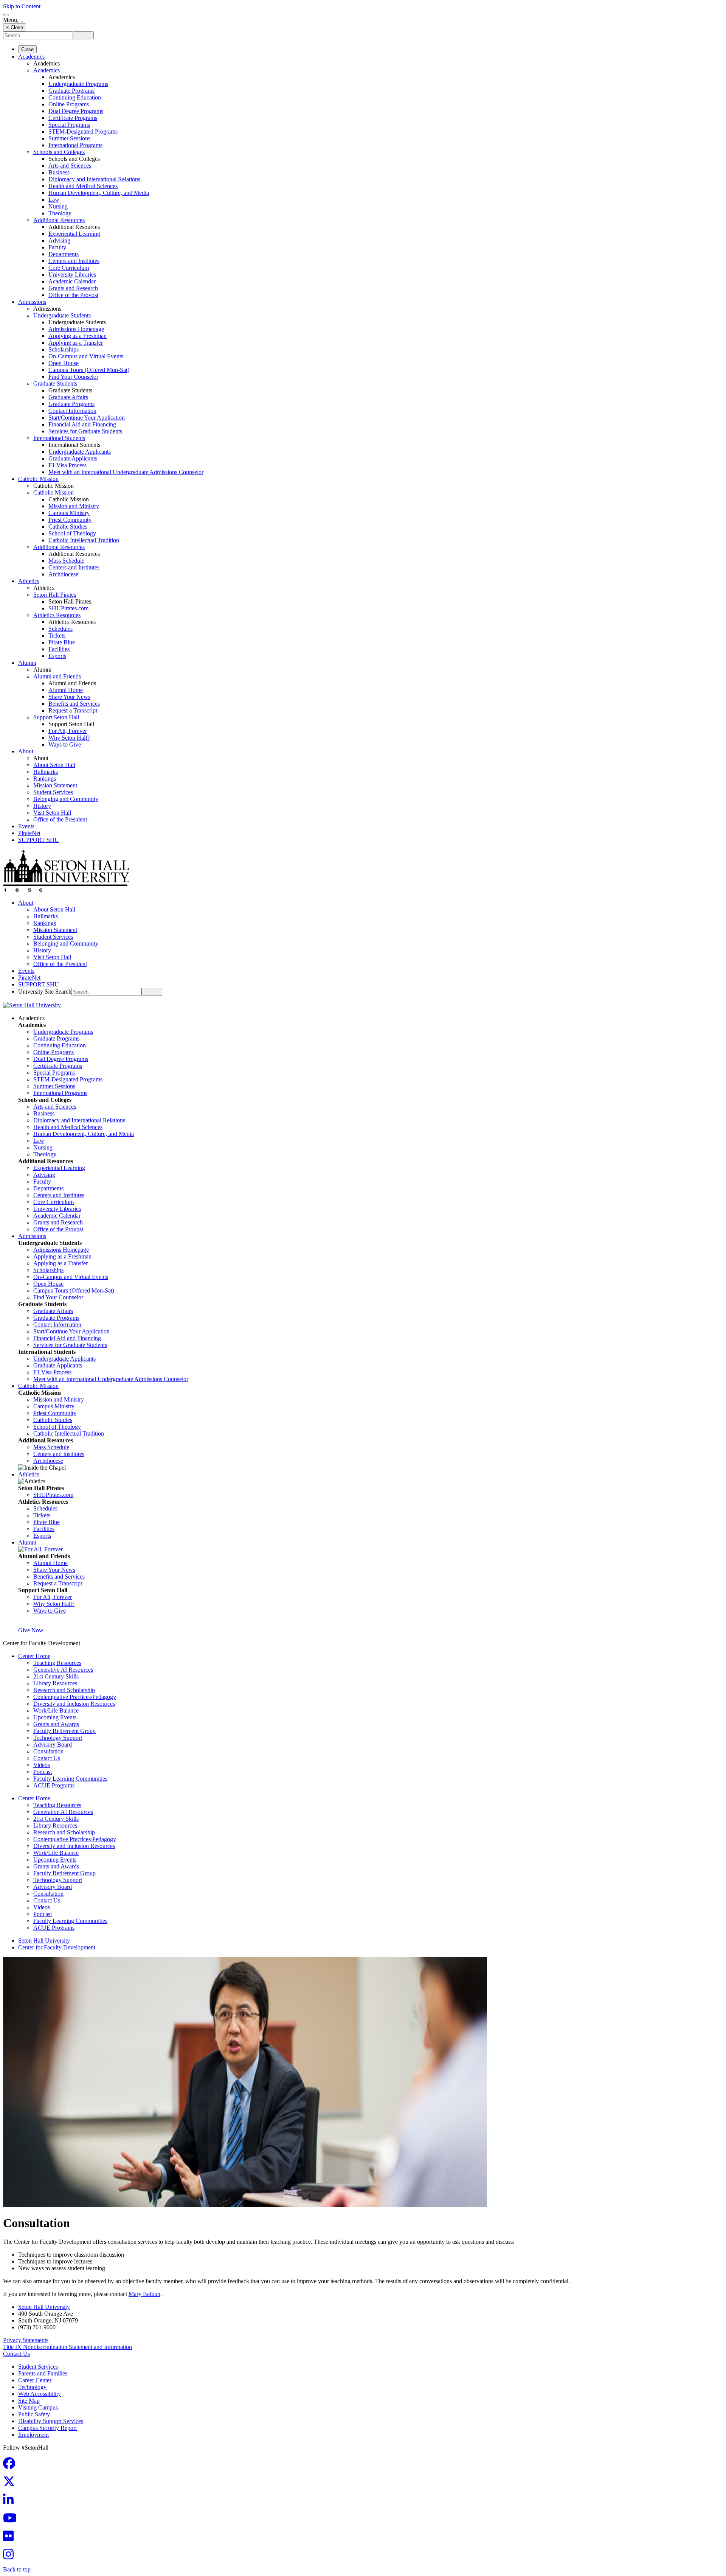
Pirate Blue (62, 642)
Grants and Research (73, 288)
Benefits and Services (74, 704)
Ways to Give (65, 744)
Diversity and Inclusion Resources (74, 1704)
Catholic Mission (38, 479)
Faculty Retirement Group (64, 1731)
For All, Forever (68, 731)
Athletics (29, 581)
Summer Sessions (69, 138)
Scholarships (64, 349)
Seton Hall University (44, 1941)
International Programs (75, 145)
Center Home (34, 1656)
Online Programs (69, 104)
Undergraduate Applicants (80, 452)
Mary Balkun (144, 2294)
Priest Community (70, 520)
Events (26, 826)
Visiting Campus (38, 2407)
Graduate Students (55, 383)
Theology (60, 213)
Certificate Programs (73, 118)
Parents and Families (43, 2373)
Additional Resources (59, 220)
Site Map (29, 2401)
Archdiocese (63, 574)
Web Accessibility (40, 2394)
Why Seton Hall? (69, 738)
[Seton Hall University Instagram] (11, 2557)
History (42, 806)
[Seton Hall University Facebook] (11, 2466)
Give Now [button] (31, 1630)
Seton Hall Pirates (55, 595)
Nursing (58, 206)
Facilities (59, 649)
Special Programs (69, 125)
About (26, 751)
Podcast (43, 1772)
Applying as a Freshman (78, 336)
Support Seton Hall (56, 717)
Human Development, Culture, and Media (99, 193)
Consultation (48, 1751)
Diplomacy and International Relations (94, 179)
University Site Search (45, 992)
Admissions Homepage (76, 329)
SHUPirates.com (68, 608)
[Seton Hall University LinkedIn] (11, 2502)
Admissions (32, 302)
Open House (64, 363)
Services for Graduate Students (85, 431)
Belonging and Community (66, 799)
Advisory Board (53, 1745)
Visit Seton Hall (52, 813)
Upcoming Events (55, 1717)
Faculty (57, 247)
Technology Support (58, 1738)
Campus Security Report (47, 2428)
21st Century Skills (56, 1676)
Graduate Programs (71, 91)
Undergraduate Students (62, 315)
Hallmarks (46, 772)
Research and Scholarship (64, 1690)
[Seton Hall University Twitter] (11, 2484)
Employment (33, 2435)
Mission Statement (55, 785)
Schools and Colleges (59, 152)
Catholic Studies (68, 527)
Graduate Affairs (68, 397)
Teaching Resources (57, 1663)
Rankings (45, 779)
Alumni (27, 663)
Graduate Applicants (73, 458)
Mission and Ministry (74, 506)
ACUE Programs (54, 1785)
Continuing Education (75, 97)
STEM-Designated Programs (83, 131)
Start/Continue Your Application (87, 418)
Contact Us (47, 1758)
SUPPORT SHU (39, 840)
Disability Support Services (51, 2421)
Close (27, 49)
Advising (59, 240)
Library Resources (55, 1683)
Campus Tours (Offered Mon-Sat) (89, 370)
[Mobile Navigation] (20, 22)
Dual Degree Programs (76, 111)
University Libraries (72, 275)
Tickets (57, 635)
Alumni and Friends (57, 676)
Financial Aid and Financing (82, 424)
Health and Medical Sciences (83, 186)
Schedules (60, 629)
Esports (57, 656)
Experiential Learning (74, 234)
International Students (59, 438)
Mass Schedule (66, 561)
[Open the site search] (6, 15)
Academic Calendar (72, 281)
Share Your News (69, 697)
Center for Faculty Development (57, 1947)
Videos (42, 1765)
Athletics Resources (57, 615)
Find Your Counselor (73, 377)
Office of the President (60, 819)
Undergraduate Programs (78, 84)
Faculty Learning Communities (70, 1779)
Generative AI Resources (63, 1670)
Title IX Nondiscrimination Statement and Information (67, 2347)
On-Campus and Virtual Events (86, 356)
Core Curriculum (69, 268)
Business (59, 172)
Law (54, 200)
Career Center (35, 2380)
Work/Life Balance (56, 1710)
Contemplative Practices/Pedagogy (75, 1697)
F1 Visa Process (67, 465)
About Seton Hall (54, 765)
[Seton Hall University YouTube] (12, 2520)
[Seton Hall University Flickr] (11, 2538)
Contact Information (72, 411)
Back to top (17, 2569)
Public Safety (34, 2414)
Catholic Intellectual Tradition (84, 540)
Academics (31, 57)
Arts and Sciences (70, 166)
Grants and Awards (56, 1724)
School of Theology (72, 533)
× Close (15, 27)
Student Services (53, 792)
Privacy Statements (26, 2340)
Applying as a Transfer (76, 343)
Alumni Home (66, 690)
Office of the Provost (73, 295)
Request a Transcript (73, 710)
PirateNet (29, 833)
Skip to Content (22, 6)
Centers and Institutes (74, 261)
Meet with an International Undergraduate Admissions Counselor (126, 472)
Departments (64, 254)
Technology (32, 2387)
